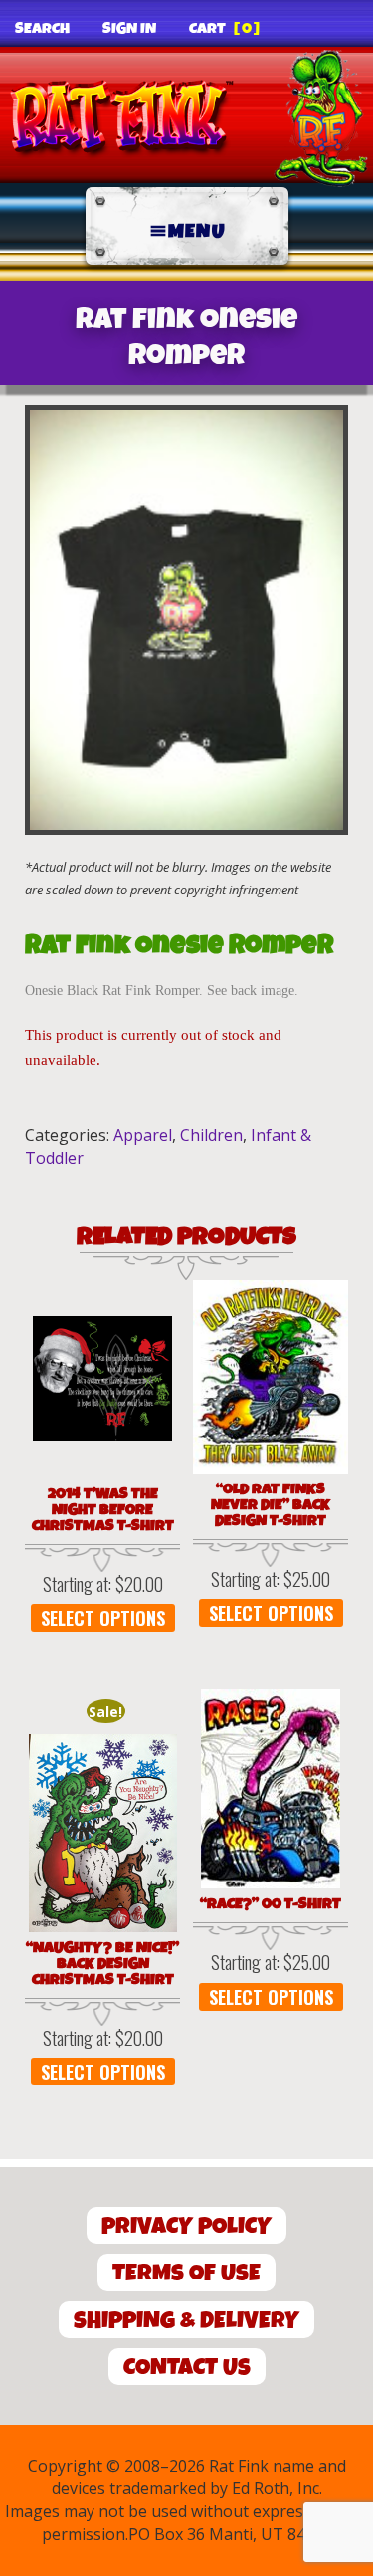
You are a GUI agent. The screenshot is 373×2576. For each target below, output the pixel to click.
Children (211, 1135)
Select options (103, 1618)
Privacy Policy (186, 2226)
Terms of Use (186, 2273)
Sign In (129, 29)
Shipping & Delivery (186, 2321)
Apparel (143, 1135)
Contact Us (187, 2368)
